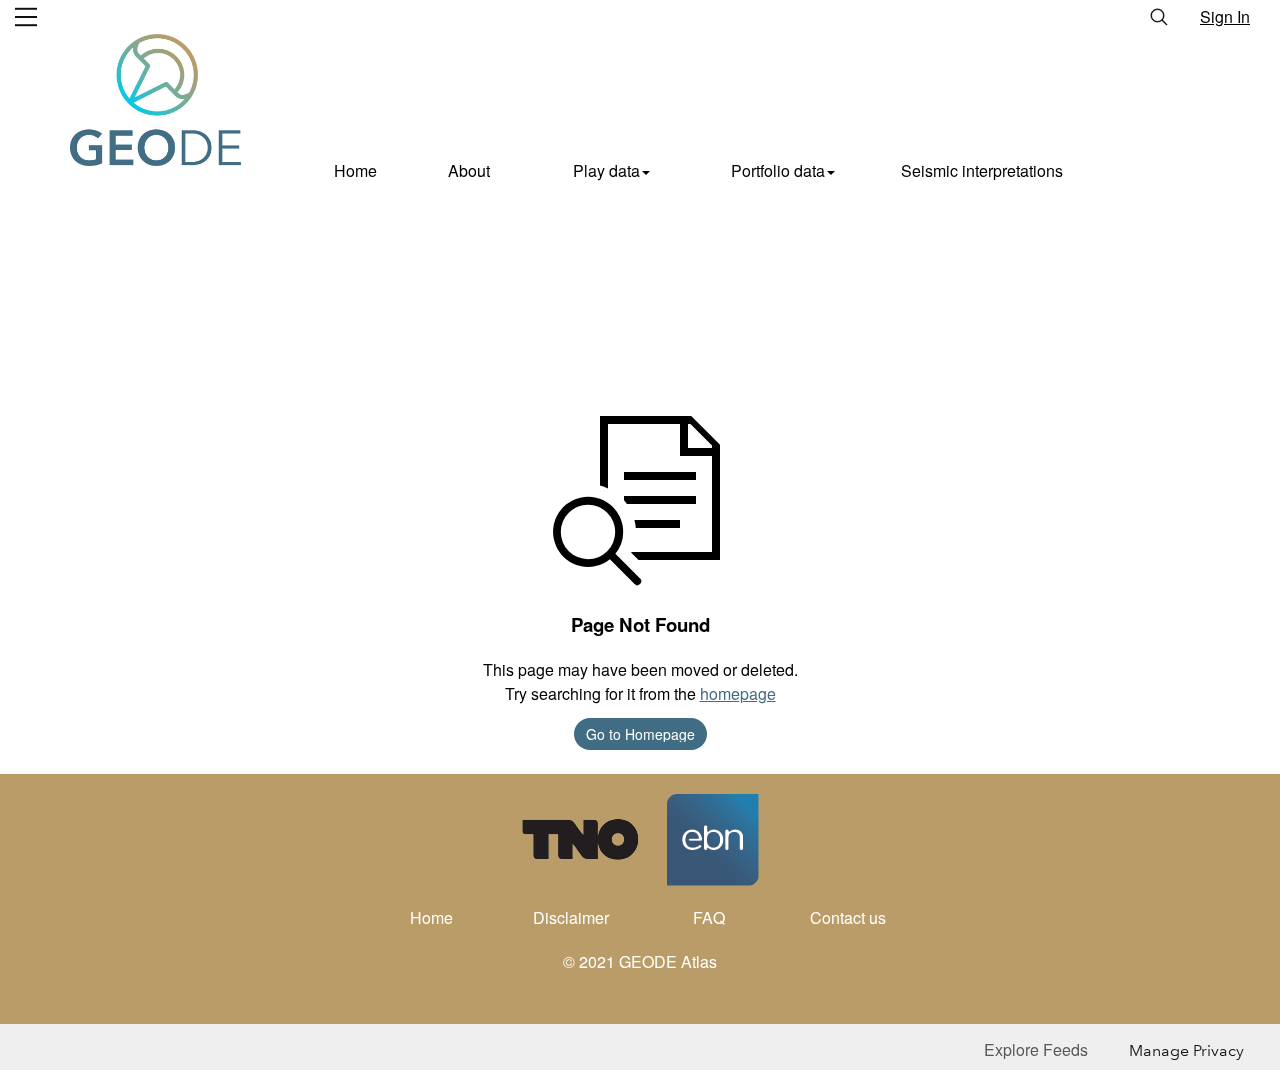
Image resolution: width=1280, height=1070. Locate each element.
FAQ (709, 917)
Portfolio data (778, 170)
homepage (738, 693)
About (469, 170)
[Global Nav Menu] (26, 17)
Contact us (848, 917)
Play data (606, 170)
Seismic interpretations (982, 170)
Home (355, 170)
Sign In (1225, 16)
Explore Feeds (1036, 1049)
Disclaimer (571, 917)
